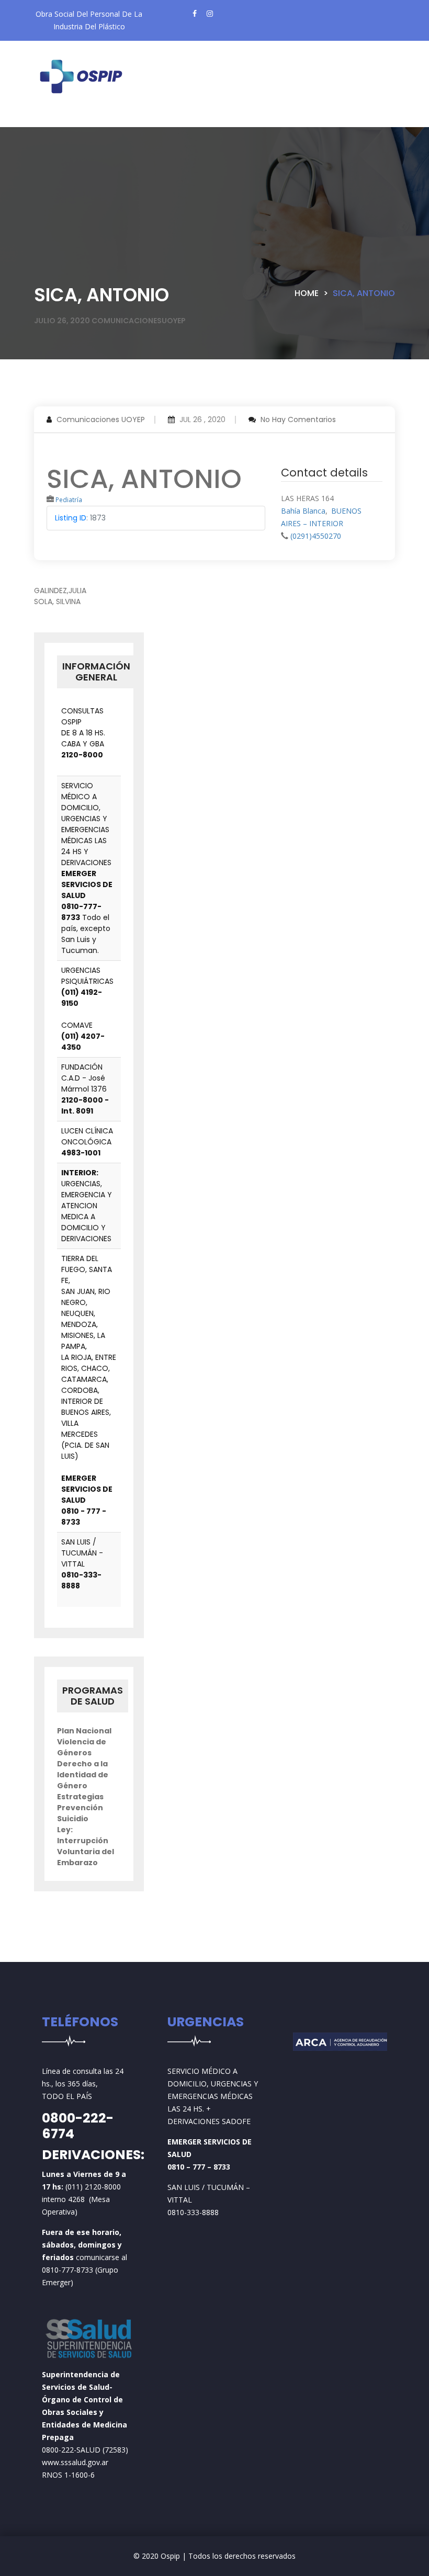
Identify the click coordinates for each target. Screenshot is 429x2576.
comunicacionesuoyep (139, 321)
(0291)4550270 (316, 536)
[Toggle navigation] (60, 119)
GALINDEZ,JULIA (60, 591)
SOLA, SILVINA (57, 602)
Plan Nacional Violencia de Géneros (84, 1742)
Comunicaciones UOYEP (101, 419)
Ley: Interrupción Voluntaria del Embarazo (86, 1846)
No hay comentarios (298, 419)
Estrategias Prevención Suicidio (80, 1808)
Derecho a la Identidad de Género (83, 1775)
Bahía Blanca (303, 511)
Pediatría (69, 500)
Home (307, 293)
